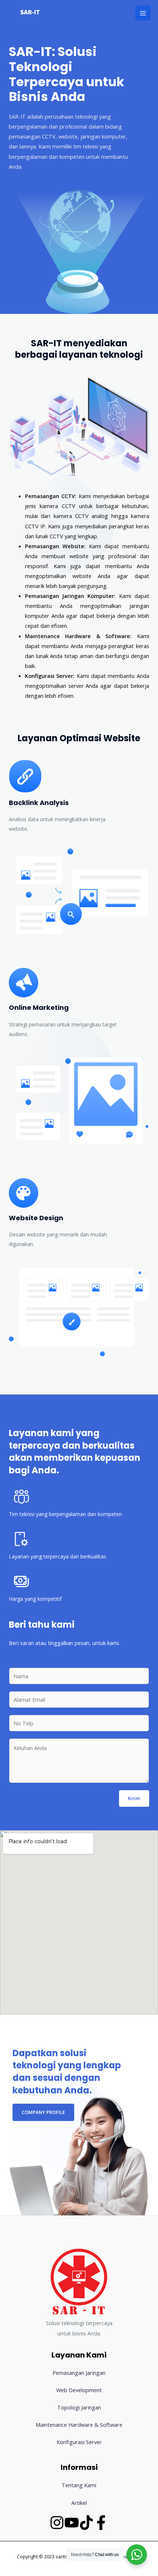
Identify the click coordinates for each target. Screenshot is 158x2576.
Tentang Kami (79, 2485)
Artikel (79, 2503)
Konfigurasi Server (79, 2442)
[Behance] (101, 2523)
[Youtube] (72, 2523)
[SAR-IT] (29, 13)
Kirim (134, 1798)
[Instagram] (57, 2523)
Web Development (79, 2390)
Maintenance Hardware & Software (79, 2425)
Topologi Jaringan (79, 2407)
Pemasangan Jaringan (79, 2373)
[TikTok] (86, 2523)
